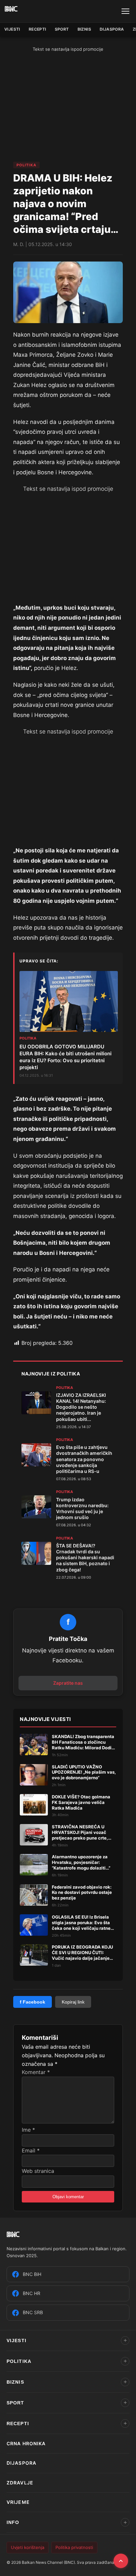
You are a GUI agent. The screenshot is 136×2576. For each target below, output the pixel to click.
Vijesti (12, 29)
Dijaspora (112, 29)
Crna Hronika (26, 2443)
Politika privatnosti (74, 2547)
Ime (28, 2130)
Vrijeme (18, 2502)
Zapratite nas (68, 1683)
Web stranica (38, 2171)
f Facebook (33, 2002)
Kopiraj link (73, 2002)
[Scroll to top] (121, 2561)
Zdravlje (20, 2483)
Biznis (84, 29)
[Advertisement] (69, 107)
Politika (26, 165)
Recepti (37, 29)
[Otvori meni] (125, 11)
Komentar (36, 2072)
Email (31, 2150)
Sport (62, 29)
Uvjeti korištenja (28, 2547)
